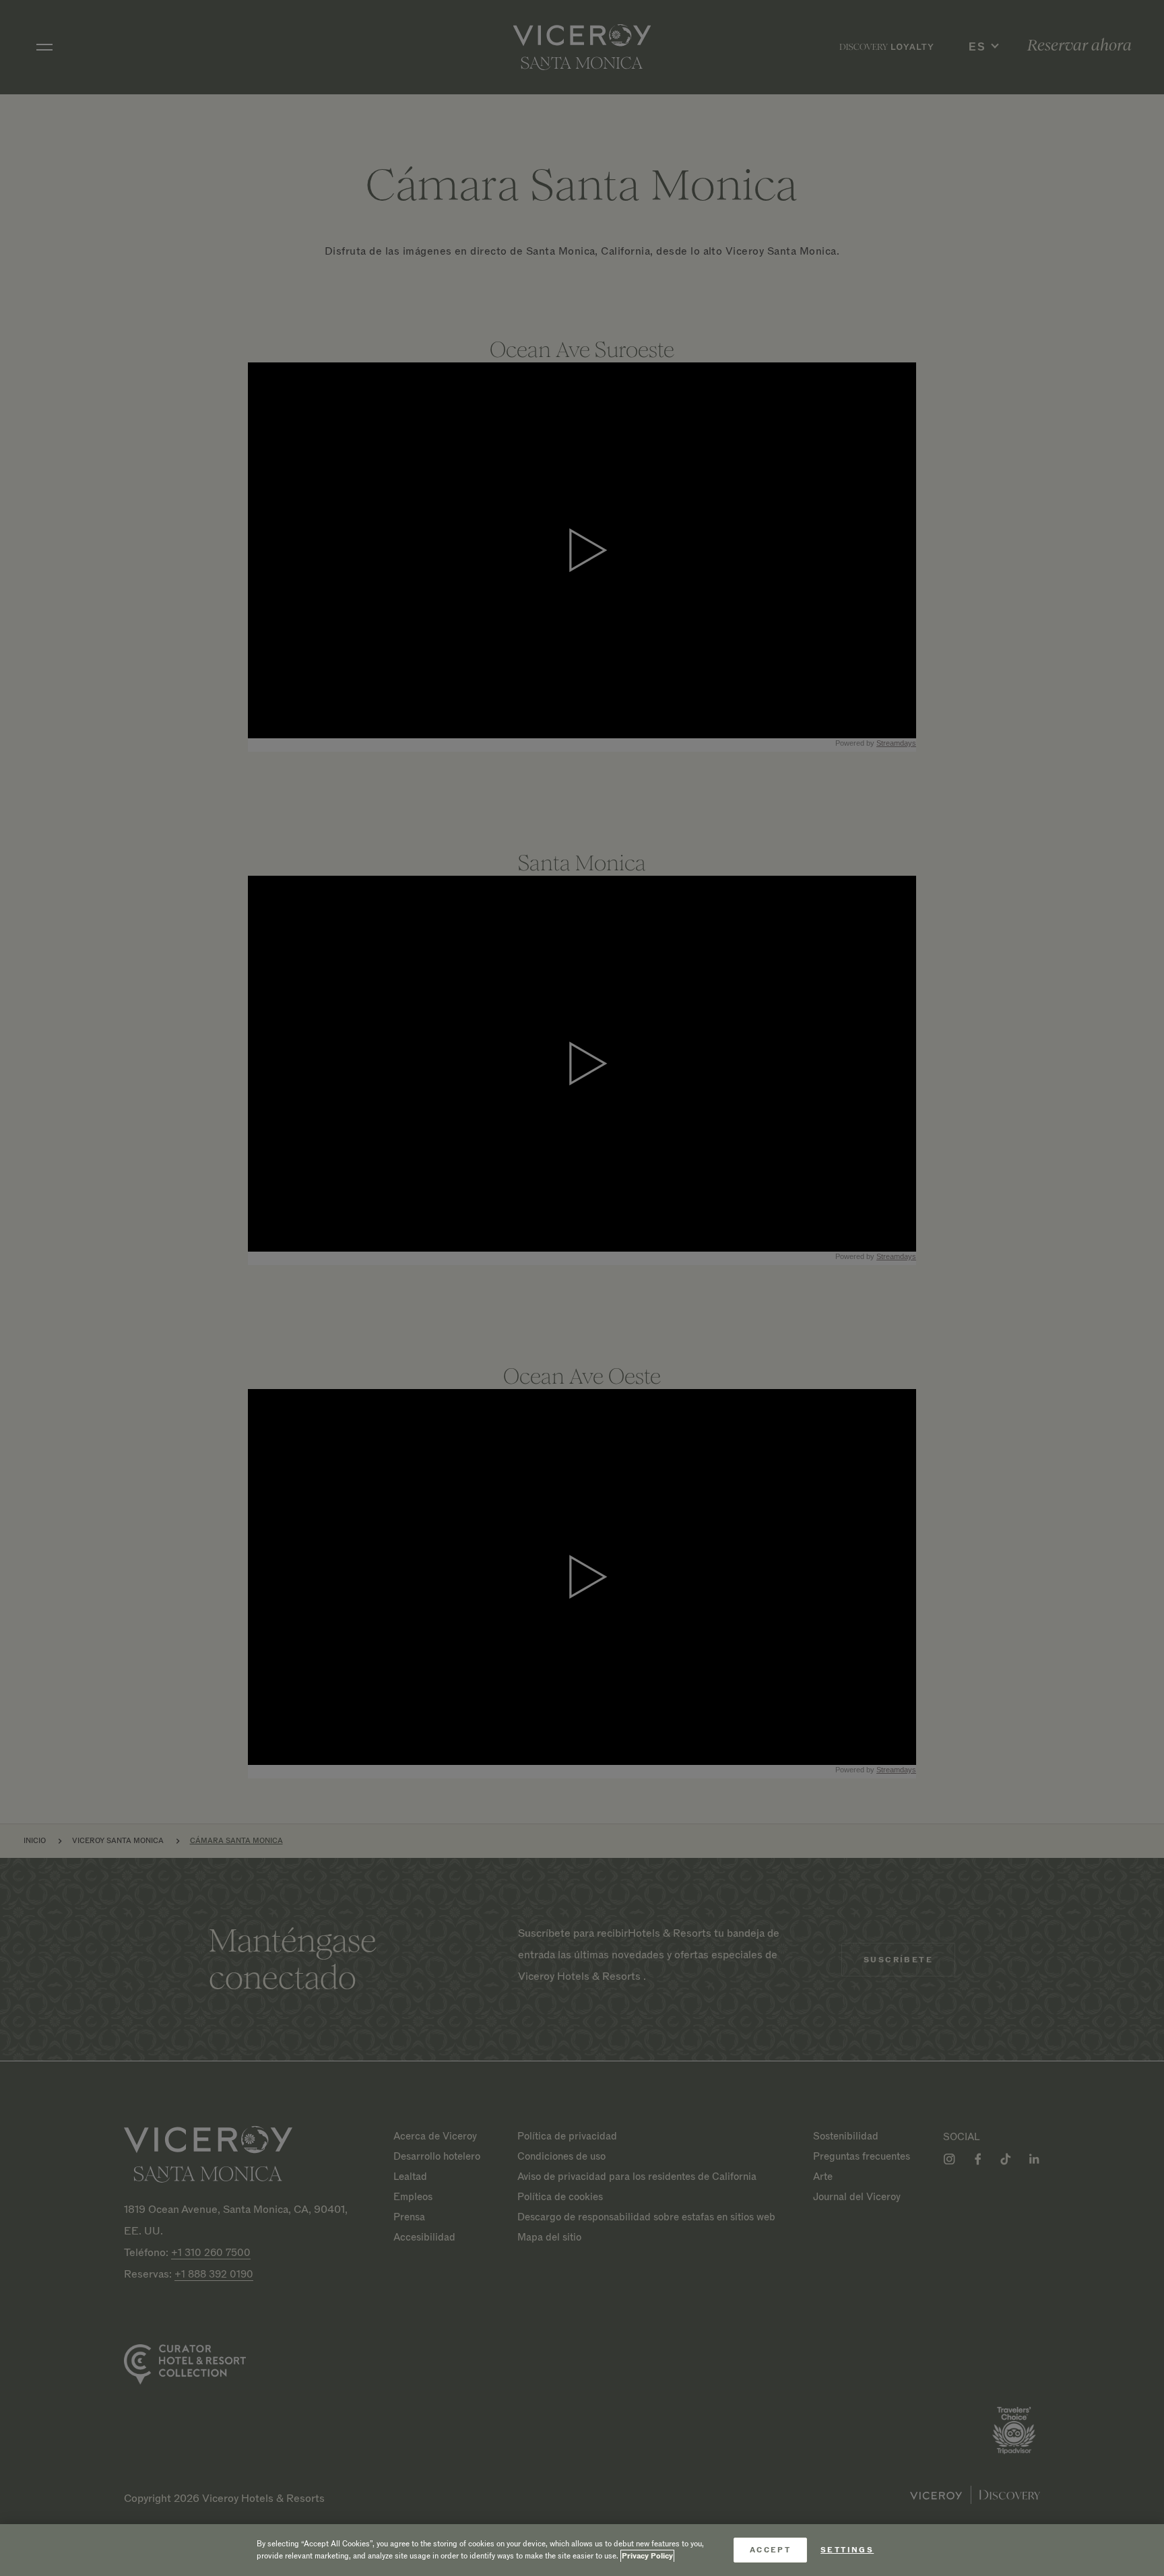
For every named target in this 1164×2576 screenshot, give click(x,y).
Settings (847, 2550)
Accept (770, 2550)
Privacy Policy (647, 2556)
